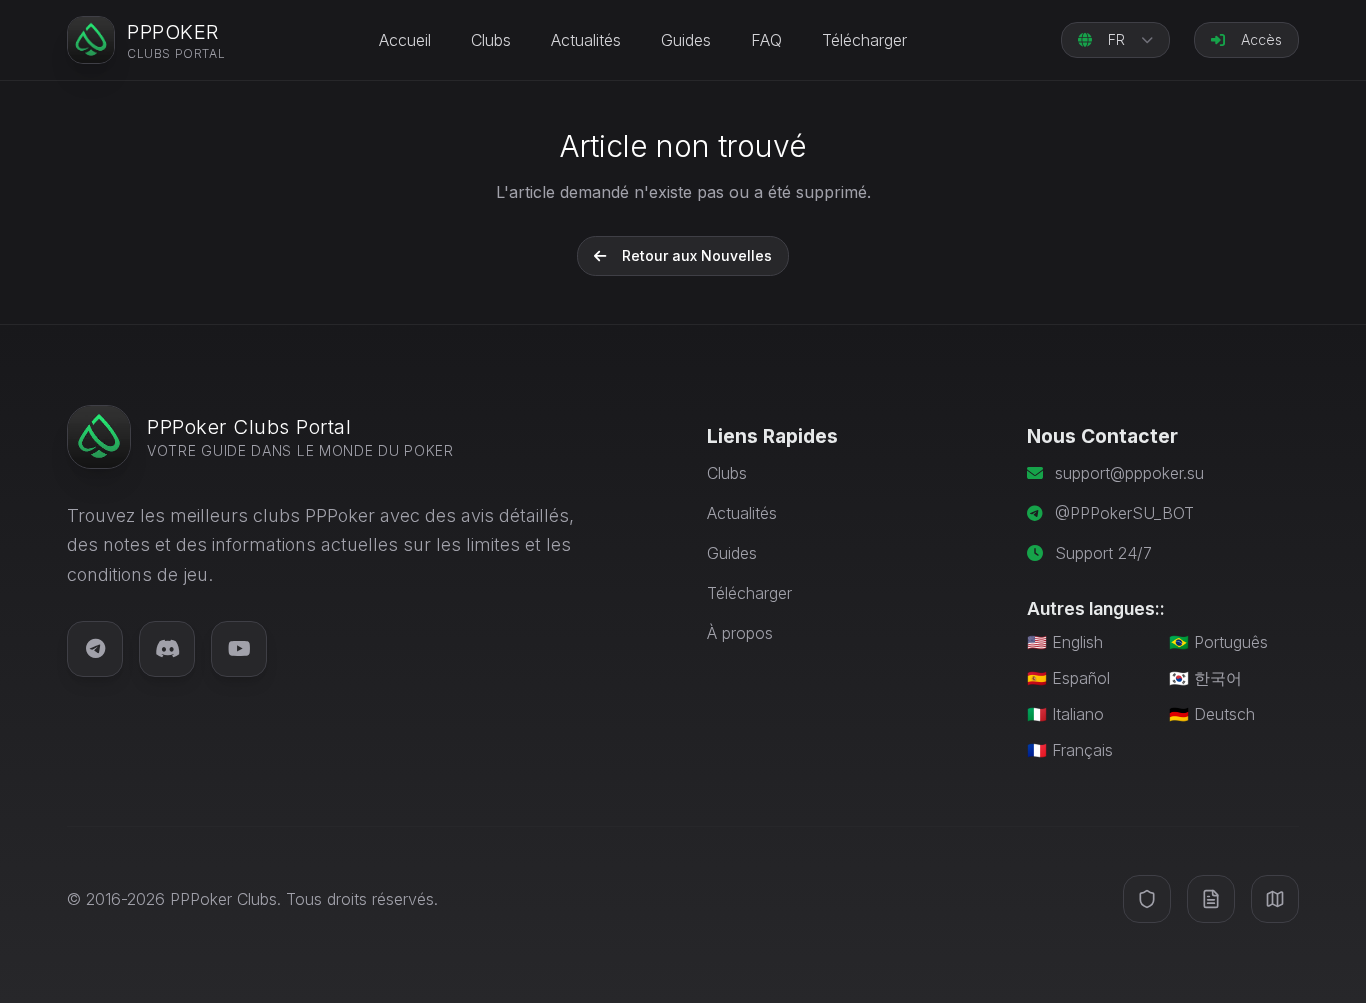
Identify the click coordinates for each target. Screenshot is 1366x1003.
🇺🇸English (1065, 642)
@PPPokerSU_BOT (1124, 513)
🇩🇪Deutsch (1212, 714)
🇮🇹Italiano (1065, 714)
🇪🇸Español (1068, 678)
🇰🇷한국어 (1205, 678)
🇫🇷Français (1070, 750)
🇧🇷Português (1218, 642)
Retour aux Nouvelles (697, 255)
